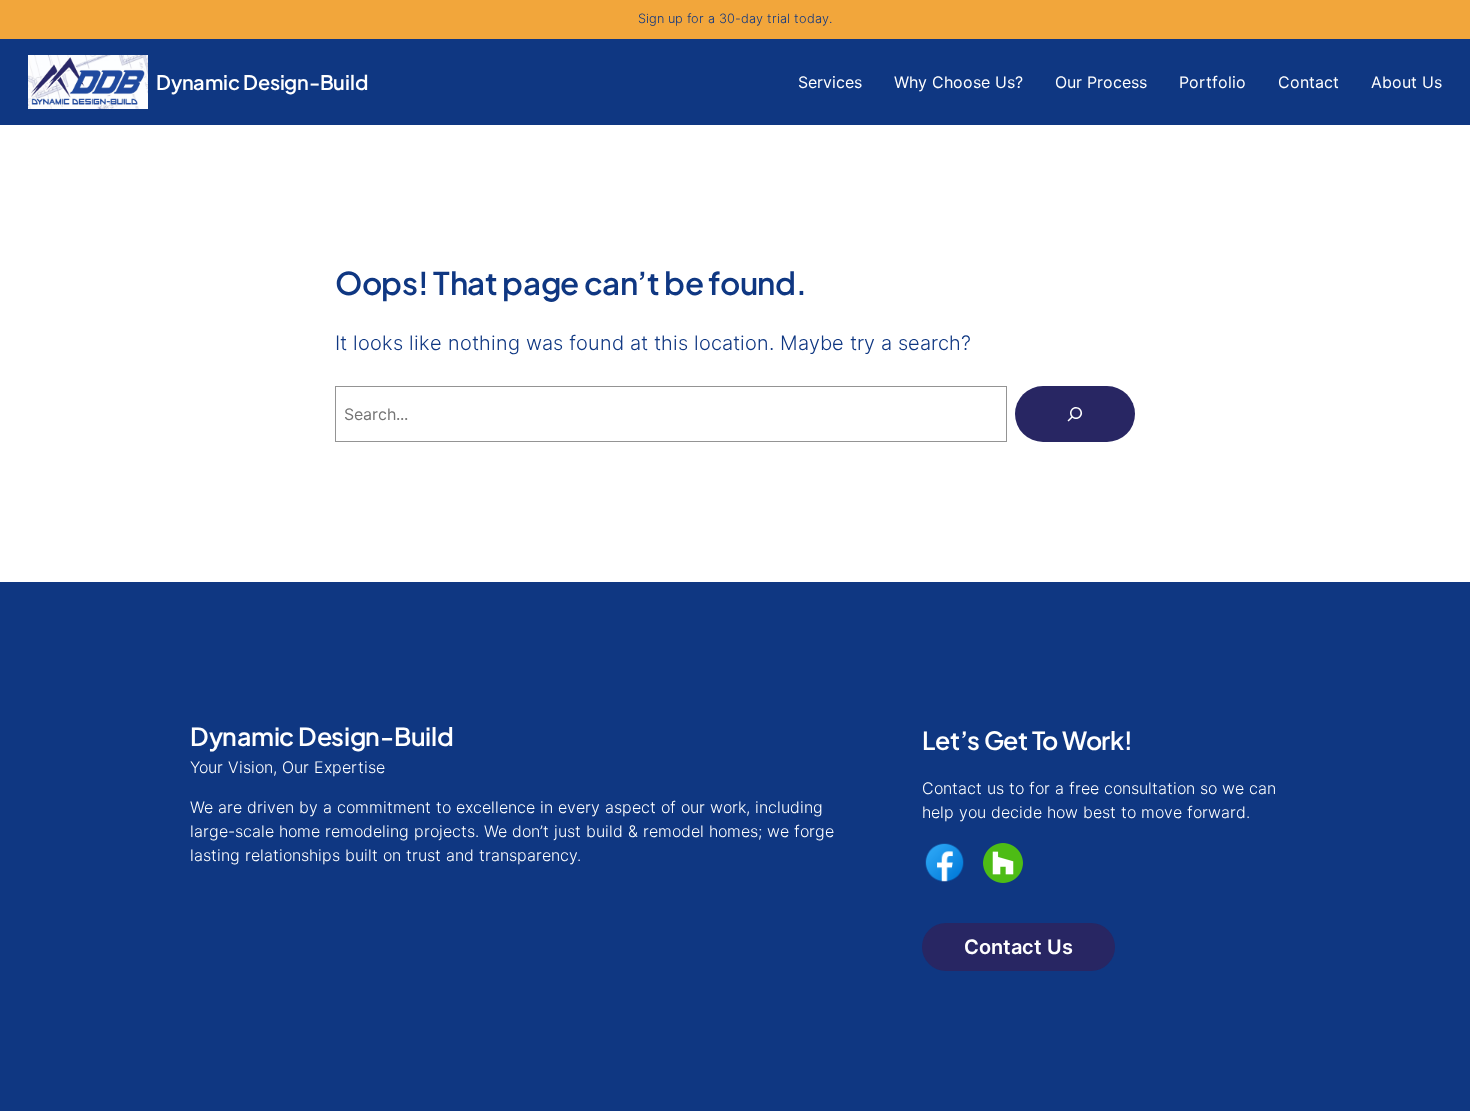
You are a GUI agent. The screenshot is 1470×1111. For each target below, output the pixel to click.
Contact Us (1018, 947)
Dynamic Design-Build (262, 81)
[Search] (1075, 414)
